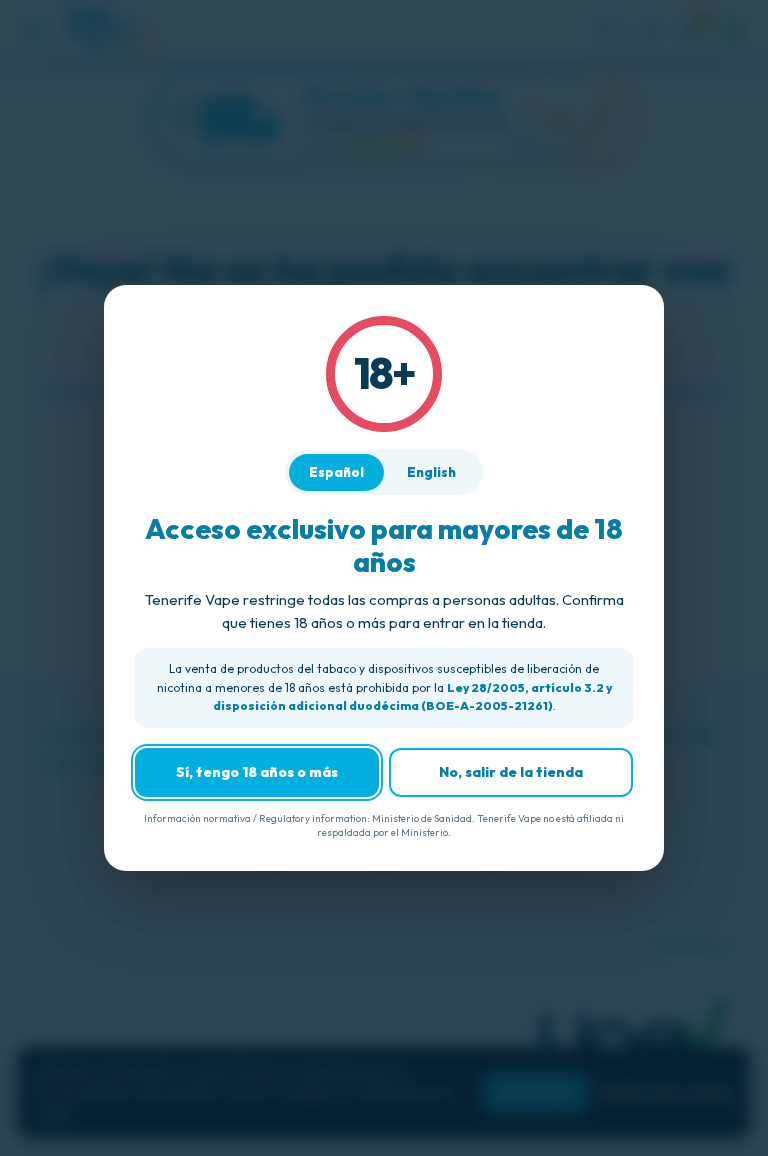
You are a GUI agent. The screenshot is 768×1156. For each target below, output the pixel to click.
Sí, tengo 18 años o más (257, 772)
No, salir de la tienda (511, 772)
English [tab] (431, 472)
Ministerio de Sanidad (422, 818)
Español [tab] (336, 472)
